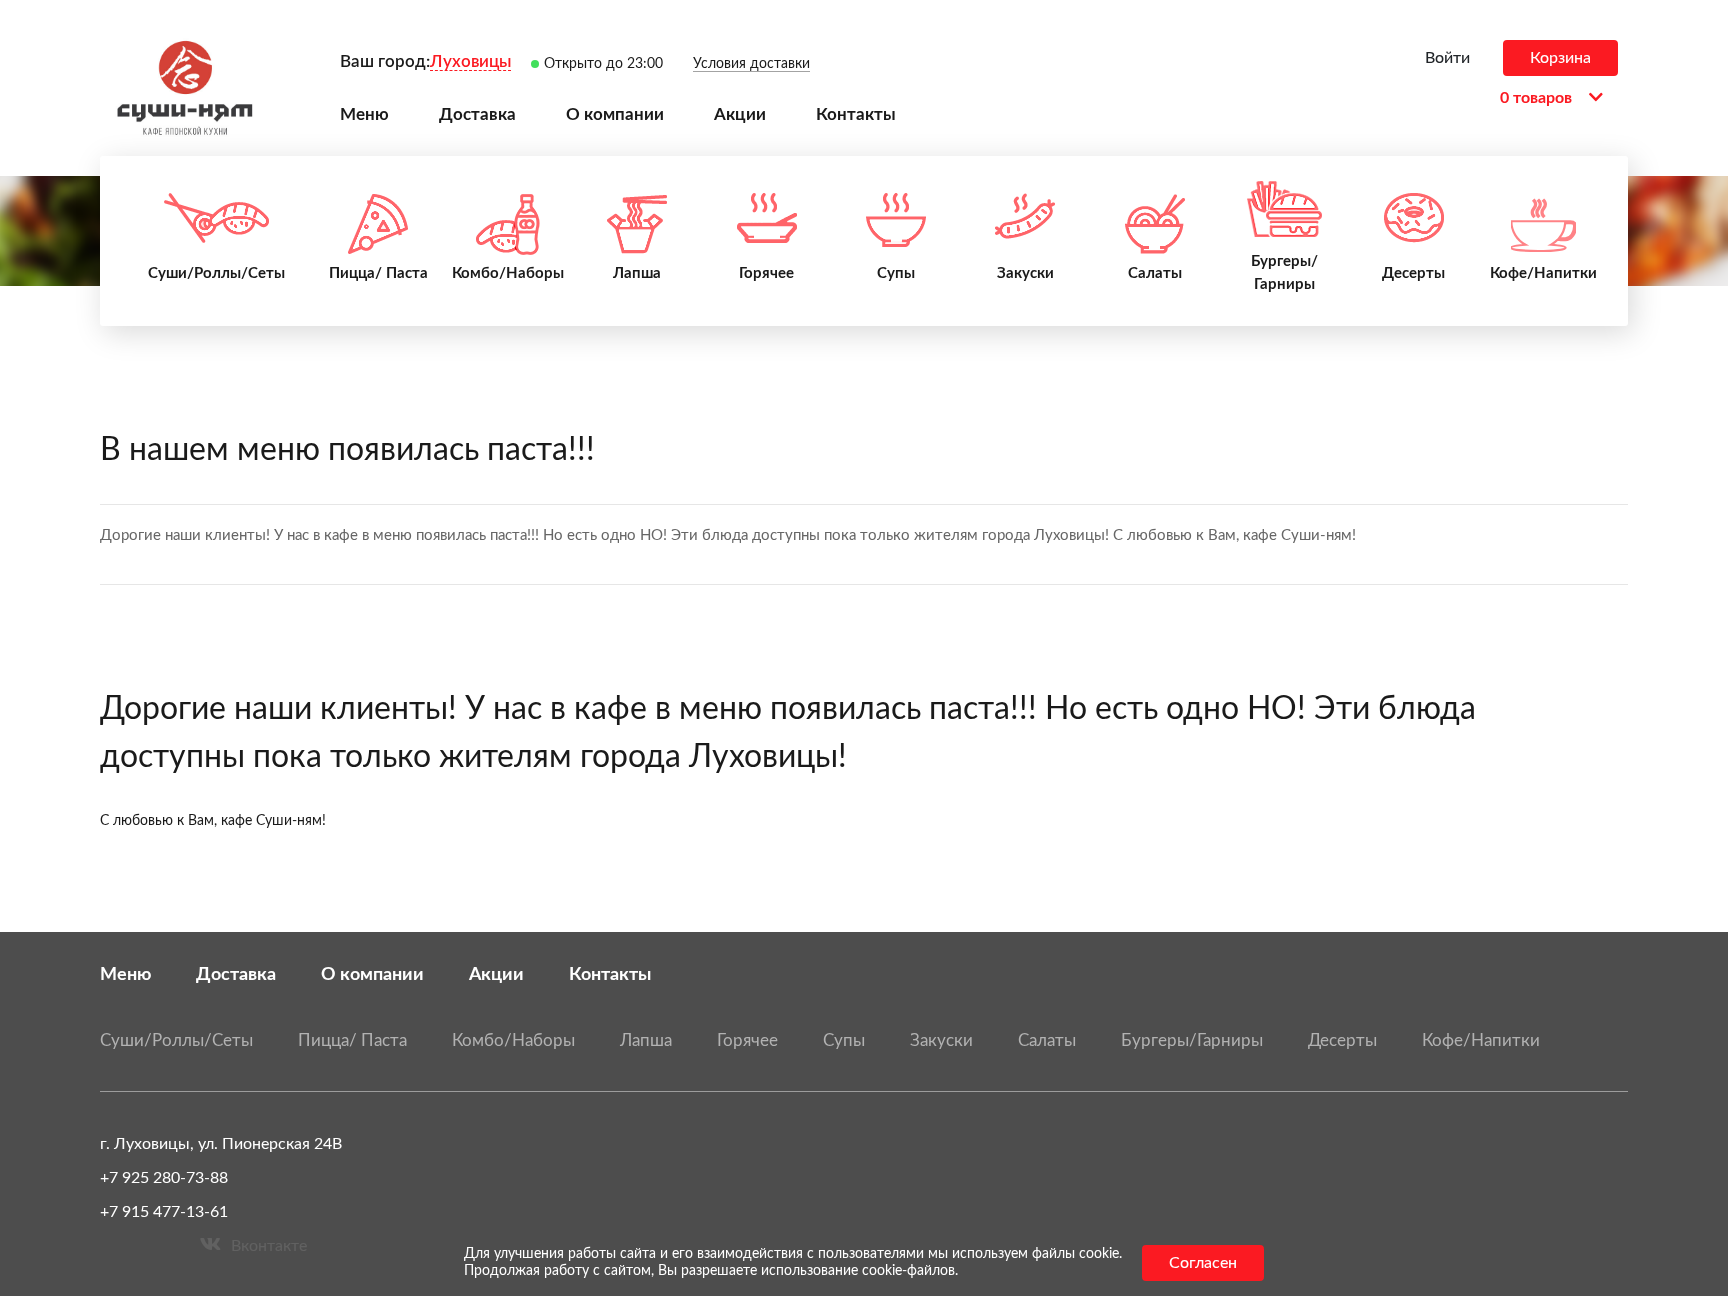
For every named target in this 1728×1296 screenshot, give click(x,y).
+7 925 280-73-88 (164, 1178)
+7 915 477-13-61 (164, 1212)
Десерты (1342, 1040)
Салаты (1047, 1040)
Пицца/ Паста (352, 1040)
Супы (844, 1040)
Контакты (610, 974)
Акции (496, 974)
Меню (125, 974)
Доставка (236, 974)
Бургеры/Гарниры (1192, 1040)
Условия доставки (751, 64)
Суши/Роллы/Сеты (176, 1040)
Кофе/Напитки (1481, 1040)
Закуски (941, 1040)
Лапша (646, 1040)
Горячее (747, 1040)
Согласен (1203, 1263)
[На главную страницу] (185, 88)
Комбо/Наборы (513, 1040)
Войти (1447, 58)
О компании (372, 974)
